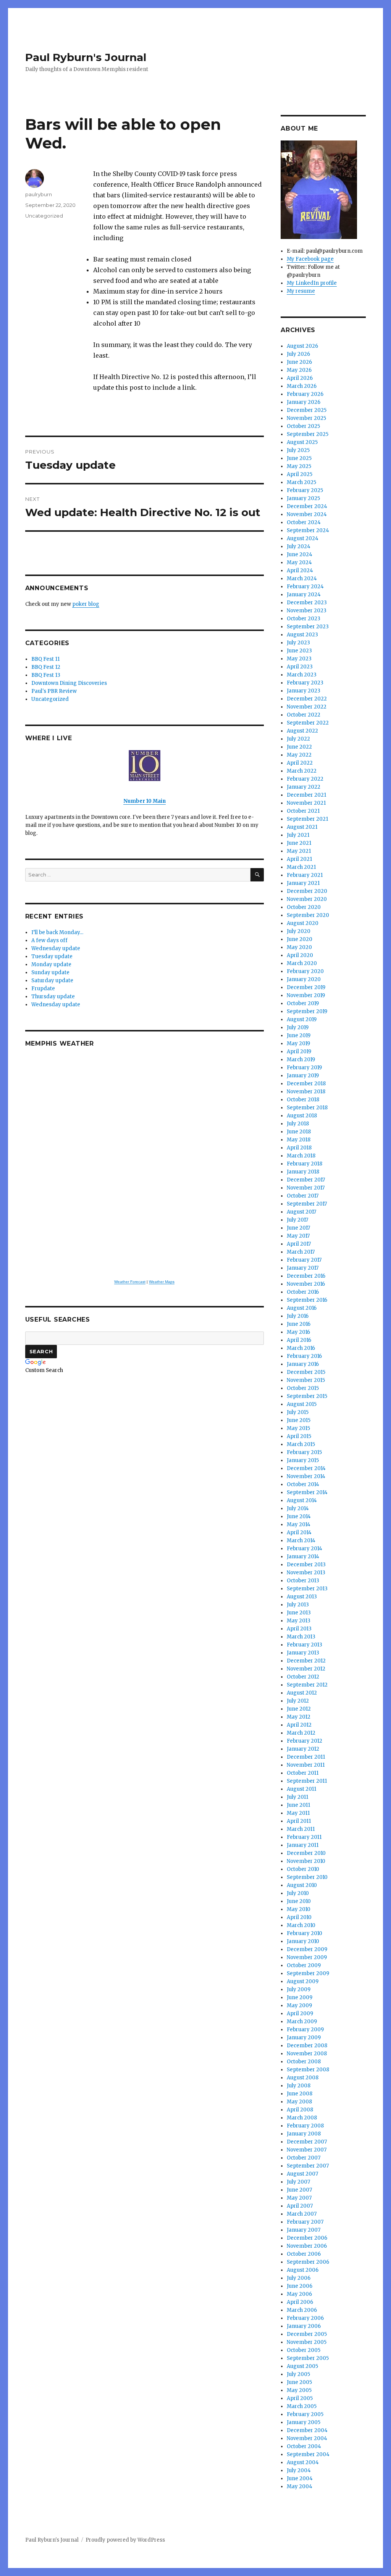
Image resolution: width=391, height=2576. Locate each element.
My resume (301, 291)
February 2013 (305, 1645)
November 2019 (306, 995)
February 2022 (305, 779)
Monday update (51, 964)
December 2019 (306, 987)
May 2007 (299, 2198)
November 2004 (307, 2438)
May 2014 (299, 1524)
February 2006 (305, 2318)
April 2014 (299, 1533)
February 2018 (305, 1164)
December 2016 (306, 1276)
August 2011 (301, 1789)
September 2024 (308, 530)
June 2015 (299, 1420)
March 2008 (302, 2118)
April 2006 (300, 2302)
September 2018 (307, 1108)
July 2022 (298, 739)
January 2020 (304, 979)
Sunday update (50, 972)
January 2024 (304, 595)
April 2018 (299, 1148)
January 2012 (303, 1749)
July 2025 (298, 450)
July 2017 (297, 1220)
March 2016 (301, 1348)
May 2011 (298, 1813)
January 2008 (304, 2134)
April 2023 (300, 667)
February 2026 (305, 394)
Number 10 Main (145, 801)
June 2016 (299, 1324)
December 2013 (306, 1565)
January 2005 (304, 2422)
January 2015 (303, 1460)
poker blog (86, 604)
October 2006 (304, 2254)
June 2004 (300, 2478)
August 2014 (302, 1500)
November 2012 (306, 1669)
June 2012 (299, 1709)
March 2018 (301, 1156)
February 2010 (305, 1933)
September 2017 (307, 1204)
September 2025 (308, 434)
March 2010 (301, 1925)
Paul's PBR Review (54, 691)
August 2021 (302, 827)
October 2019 (303, 1003)
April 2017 (299, 1244)
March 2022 (302, 771)
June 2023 (299, 651)
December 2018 (306, 1084)
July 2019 (298, 1027)
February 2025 (305, 490)
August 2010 (302, 1885)
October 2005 (304, 2350)
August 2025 (302, 442)
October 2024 (304, 522)
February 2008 (305, 2126)
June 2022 (299, 747)
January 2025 (303, 498)
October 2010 (303, 1869)
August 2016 (302, 1308)
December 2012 (306, 1661)
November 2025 (306, 418)
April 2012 (299, 1725)
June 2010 (299, 1901)
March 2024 (302, 579)
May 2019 (298, 1043)
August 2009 (303, 1981)
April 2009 (300, 2014)
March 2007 (302, 2214)
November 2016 (306, 1284)
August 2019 (302, 1019)
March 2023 (302, 675)
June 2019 (299, 1035)
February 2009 (305, 2030)
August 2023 (302, 635)
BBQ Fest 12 (46, 667)
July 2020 (299, 931)
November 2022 (307, 707)
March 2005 (302, 2406)
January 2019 (303, 1076)
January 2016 (303, 1364)
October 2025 (303, 426)
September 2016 (307, 1300)
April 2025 (300, 474)
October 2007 (304, 2158)
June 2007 (299, 2190)
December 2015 (306, 1372)
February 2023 (305, 683)
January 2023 (304, 691)
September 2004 (308, 2454)
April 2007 (300, 2206)
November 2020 (307, 899)
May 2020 (299, 947)
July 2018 (298, 1124)
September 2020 (308, 915)
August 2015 (302, 1404)
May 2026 (299, 370)
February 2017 (304, 1260)
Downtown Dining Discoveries (69, 683)
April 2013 (299, 1629)
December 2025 (307, 410)
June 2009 (300, 1997)
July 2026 (298, 354)
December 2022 (307, 699)
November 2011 (306, 1765)
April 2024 (300, 571)
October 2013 (303, 1581)
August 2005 (302, 2366)
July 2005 (298, 2374)
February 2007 (305, 2222)
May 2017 (298, 1236)
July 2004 (299, 2470)
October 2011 (303, 1773)
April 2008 (300, 2110)
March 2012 (301, 1733)
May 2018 (299, 1140)
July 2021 (298, 835)
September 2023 (308, 627)
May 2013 (299, 1621)
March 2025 (301, 482)
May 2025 (299, 466)
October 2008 (304, 2062)
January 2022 (304, 787)
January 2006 (304, 2326)
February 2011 (304, 1837)
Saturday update (52, 981)
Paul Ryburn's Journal (86, 57)
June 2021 (299, 843)
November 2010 (306, 1861)
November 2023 (307, 611)
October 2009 (304, 1965)
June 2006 (300, 2286)
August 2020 (303, 923)
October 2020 (304, 907)
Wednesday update (56, 948)
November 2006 (307, 2246)
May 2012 (299, 1717)
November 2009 (307, 1957)
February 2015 (304, 1452)
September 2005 (308, 2358)
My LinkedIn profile (312, 283)
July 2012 (298, 1701)
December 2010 (306, 1853)
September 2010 (307, 1877)
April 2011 (299, 1821)
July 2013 (298, 1605)
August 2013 (302, 1597)
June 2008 (300, 2094)
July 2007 (298, 2182)
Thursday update (53, 997)
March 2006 (302, 2310)
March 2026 (302, 386)
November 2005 (307, 2342)
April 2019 (299, 1052)
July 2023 (298, 643)
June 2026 (299, 362)
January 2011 (303, 1845)
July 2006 (299, 2278)
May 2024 (299, 562)
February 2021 (305, 875)
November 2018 (306, 1092)
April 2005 (300, 2398)
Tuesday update (52, 956)
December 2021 (306, 795)
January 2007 (304, 2230)
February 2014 (305, 1549)
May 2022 (299, 755)
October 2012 (303, 1677)
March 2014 (301, 1541)
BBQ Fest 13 (46, 675)
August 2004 (303, 2462)
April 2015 (299, 1436)
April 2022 (300, 763)
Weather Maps (162, 1282)
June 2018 (299, 1132)
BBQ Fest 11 (45, 659)
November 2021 (306, 803)
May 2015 (298, 1428)
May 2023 (299, 659)
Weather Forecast (130, 1282)
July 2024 (299, 546)
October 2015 (303, 1388)
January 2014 (303, 1557)
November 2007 (307, 2150)
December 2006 (307, 2238)
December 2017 (306, 1180)
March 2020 (302, 963)
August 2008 (303, 2078)
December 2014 (306, 1468)
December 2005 (307, 2334)
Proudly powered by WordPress (125, 2540)
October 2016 (303, 1292)
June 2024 (300, 554)
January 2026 (304, 402)
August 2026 (302, 346)
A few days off (49, 940)
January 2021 (303, 883)
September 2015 (307, 1396)
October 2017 (303, 1196)
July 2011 (297, 1797)
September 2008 (308, 2070)
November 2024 (307, 514)
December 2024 (307, 506)
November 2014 (306, 1476)
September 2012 (307, 1685)
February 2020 (305, 971)
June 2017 (298, 1228)
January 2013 (303, 1653)
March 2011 (301, 1829)
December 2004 (307, 2430)
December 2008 (307, 2046)
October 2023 (304, 619)
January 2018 (303, 1172)
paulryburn (39, 194)
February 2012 (305, 1741)
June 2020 (300, 939)
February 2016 (304, 1356)
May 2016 (298, 1332)
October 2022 (304, 715)
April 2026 (300, 378)
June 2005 (299, 2382)
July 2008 (299, 2086)
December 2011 (306, 1757)
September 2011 (307, 1781)
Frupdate (43, 989)
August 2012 (302, 1693)
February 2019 (304, 1068)
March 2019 (301, 1060)
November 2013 (306, 1573)
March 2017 (301, 1252)
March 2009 (302, 2022)
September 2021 (307, 819)
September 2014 (307, 1492)
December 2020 (307, 891)
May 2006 (299, 2294)
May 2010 (299, 1909)
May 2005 (299, 2390)
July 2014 (298, 1508)
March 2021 (301, 867)
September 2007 (308, 2166)
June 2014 (299, 1516)
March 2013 (301, 1637)
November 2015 (306, 1380)
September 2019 (307, 1011)
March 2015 (301, 1444)
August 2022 (302, 731)
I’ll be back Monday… (57, 932)
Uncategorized (44, 216)
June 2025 (299, 458)
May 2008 (299, 2102)
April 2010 (299, 1917)
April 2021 (299, 859)
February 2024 (305, 587)
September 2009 (308, 1973)
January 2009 (304, 2038)
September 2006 (308, 2262)
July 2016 (298, 1316)
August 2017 (301, 1212)
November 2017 (306, 1188)
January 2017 (303, 1268)
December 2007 (307, 2142)
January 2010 (303, 1941)
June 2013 (299, 1613)
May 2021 (299, 851)
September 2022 (308, 723)
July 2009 (299, 1989)
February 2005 (305, 2414)
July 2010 (298, 1893)
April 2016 (299, 1340)
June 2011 (298, 1805)
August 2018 (302, 1116)
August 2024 (303, 538)
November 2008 (307, 2054)
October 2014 (303, 1484)
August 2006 (303, 2270)
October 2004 (304, 2446)
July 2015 (298, 1412)
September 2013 (307, 1589)
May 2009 (299, 2005)
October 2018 (303, 1100)
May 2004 (300, 2486)
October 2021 (303, 811)
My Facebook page (310, 259)
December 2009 (307, 1949)
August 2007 (302, 2174)
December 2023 (307, 603)
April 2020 (300, 955)
